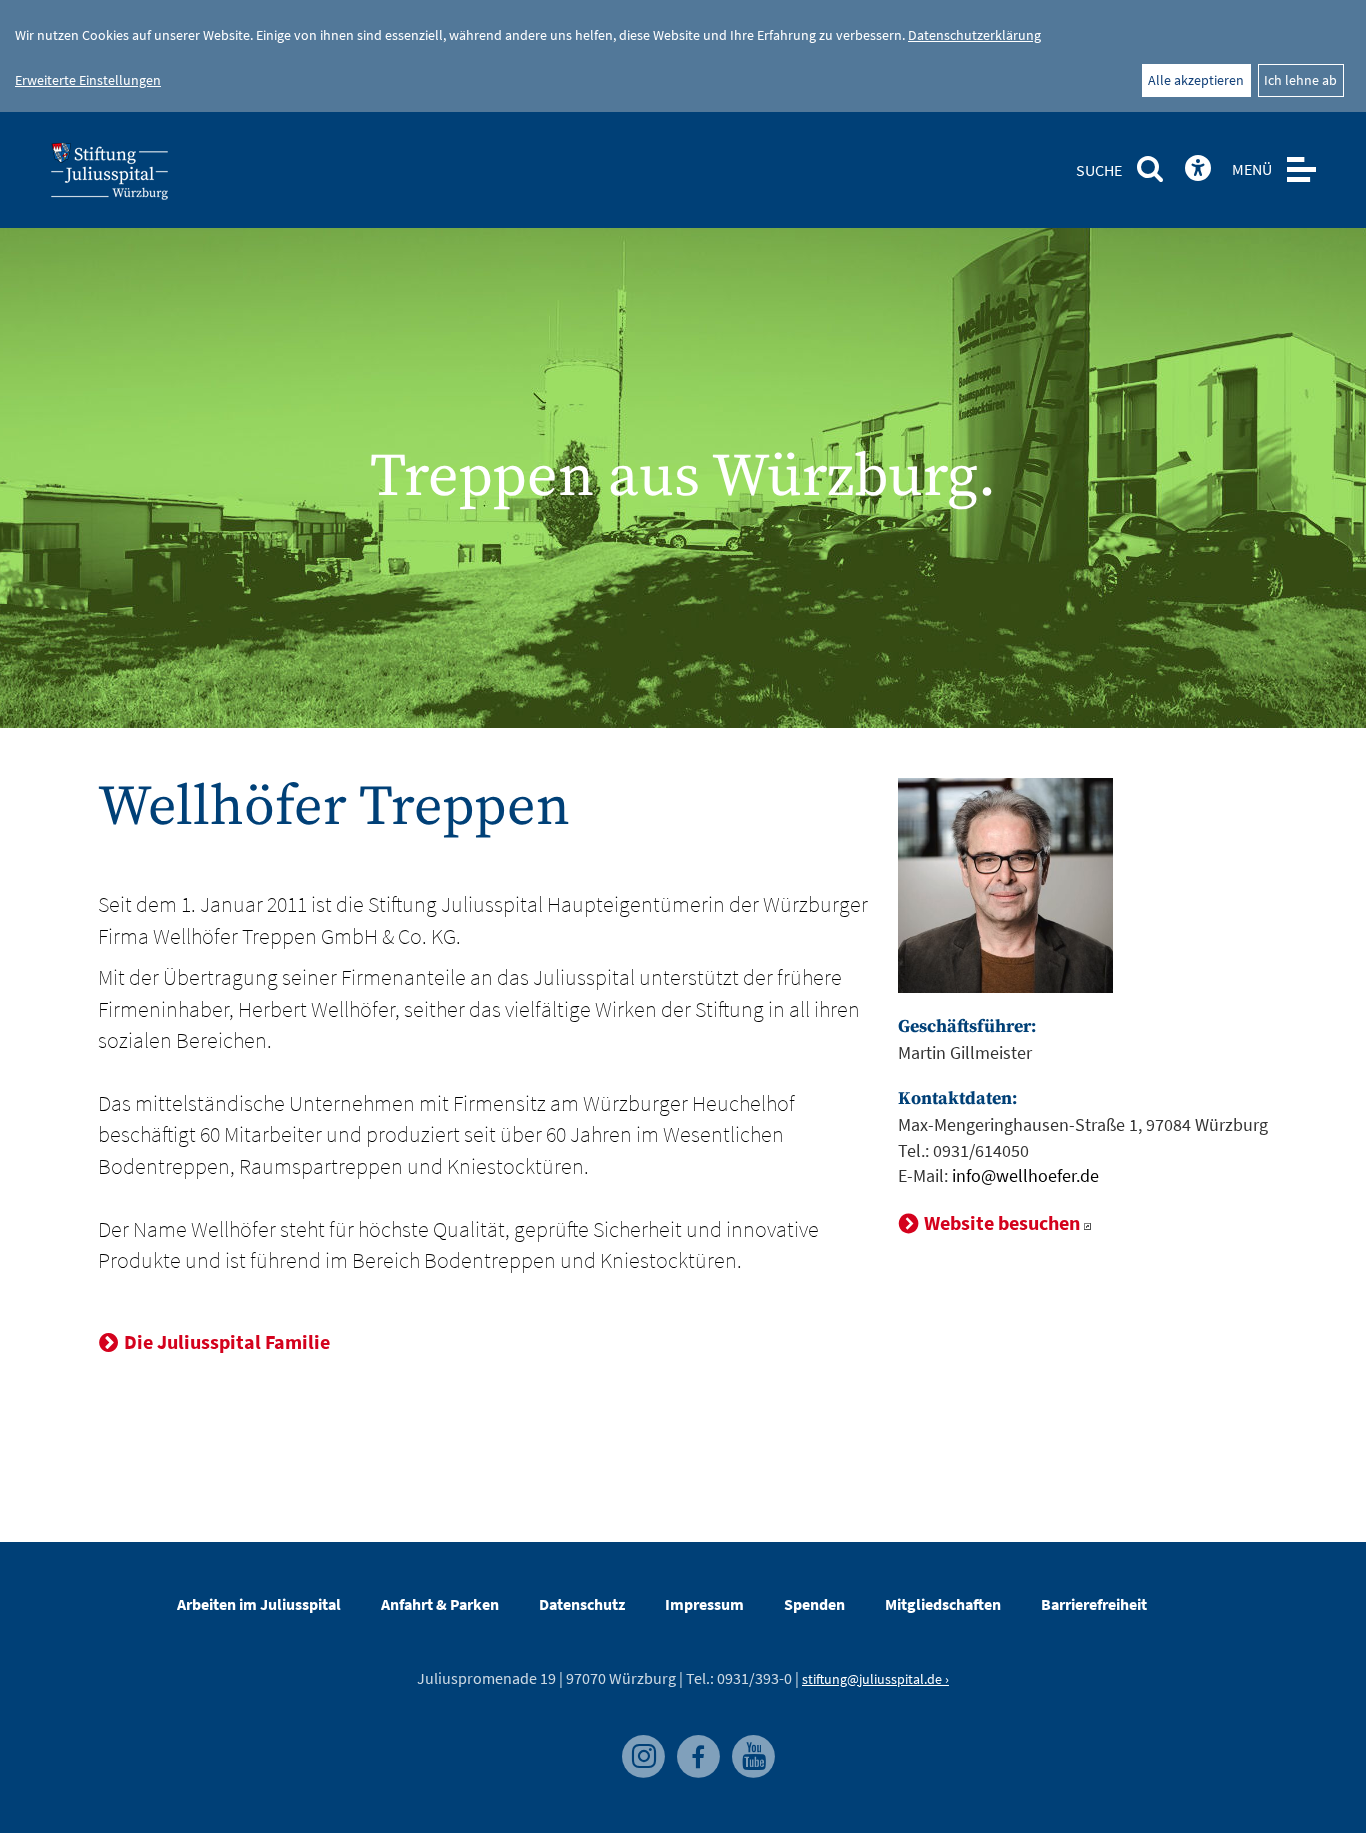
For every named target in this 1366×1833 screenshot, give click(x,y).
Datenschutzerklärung (974, 35)
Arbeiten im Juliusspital (259, 1604)
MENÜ (1252, 169)
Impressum (704, 1604)
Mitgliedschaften (943, 1604)
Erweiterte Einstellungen (88, 80)
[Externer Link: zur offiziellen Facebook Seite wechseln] (694, 1745)
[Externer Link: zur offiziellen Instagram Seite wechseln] (639, 1745)
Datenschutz (582, 1604)
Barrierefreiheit (1094, 1604)
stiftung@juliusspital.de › (875, 1679)
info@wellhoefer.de (1025, 1175)
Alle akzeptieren (1196, 80)
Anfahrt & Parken (440, 1604)
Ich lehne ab (1300, 80)
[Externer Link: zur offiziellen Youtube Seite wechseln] (748, 1745)
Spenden (814, 1604)
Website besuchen (1002, 1222)
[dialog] (683, 56)
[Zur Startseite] (142, 177)
